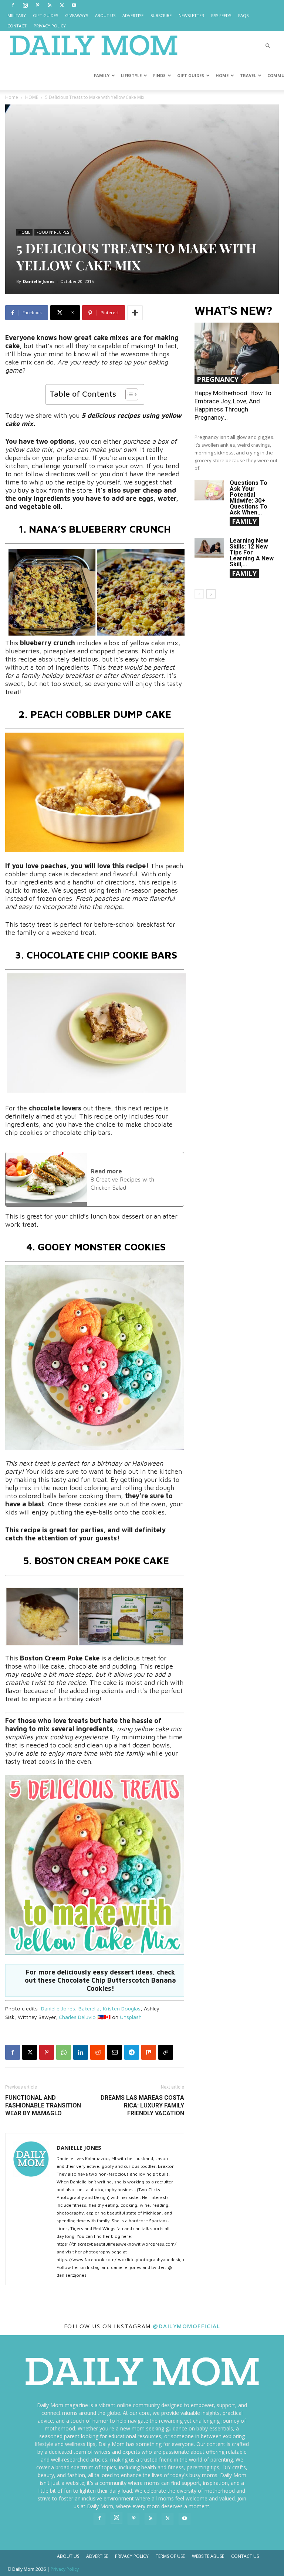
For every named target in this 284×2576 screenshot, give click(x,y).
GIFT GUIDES (45, 15)
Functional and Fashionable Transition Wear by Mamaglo (43, 2105)
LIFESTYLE (131, 75)
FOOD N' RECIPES (53, 232)
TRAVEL (248, 75)
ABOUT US (105, 15)
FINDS (159, 75)
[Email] (115, 2052)
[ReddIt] (98, 2052)
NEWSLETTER (191, 15)
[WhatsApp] (64, 2052)
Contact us (245, 2556)
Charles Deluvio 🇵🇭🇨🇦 (85, 2017)
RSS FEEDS (221, 15)
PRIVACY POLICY (50, 26)
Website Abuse (208, 2556)
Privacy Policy (132, 2556)
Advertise (97, 2556)
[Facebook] (13, 5)
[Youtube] (74, 5)
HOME (222, 75)
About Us (68, 2556)
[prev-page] (199, 594)
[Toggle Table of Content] (128, 394)
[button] (268, 46)
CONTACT (17, 26)
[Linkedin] (81, 2052)
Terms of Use (170, 2556)
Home (12, 97)
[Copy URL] (166, 2052)
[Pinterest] (37, 5)
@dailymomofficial (187, 2326)
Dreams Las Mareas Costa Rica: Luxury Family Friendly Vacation (142, 2105)
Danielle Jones (39, 281)
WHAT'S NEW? (233, 311)
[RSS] (50, 5)
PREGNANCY (218, 379)
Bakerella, (90, 2008)
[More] (135, 313)
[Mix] (149, 2052)
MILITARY (17, 15)
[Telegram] (132, 2052)
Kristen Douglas (122, 2008)
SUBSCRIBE (161, 15)
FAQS (243, 15)
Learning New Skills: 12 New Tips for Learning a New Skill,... (252, 552)
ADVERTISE (133, 15)
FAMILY (102, 75)
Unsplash (131, 2017)
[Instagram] (25, 5)
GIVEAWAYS (77, 15)
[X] (62, 5)
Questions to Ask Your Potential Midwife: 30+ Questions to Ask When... (248, 498)
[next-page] (211, 594)
